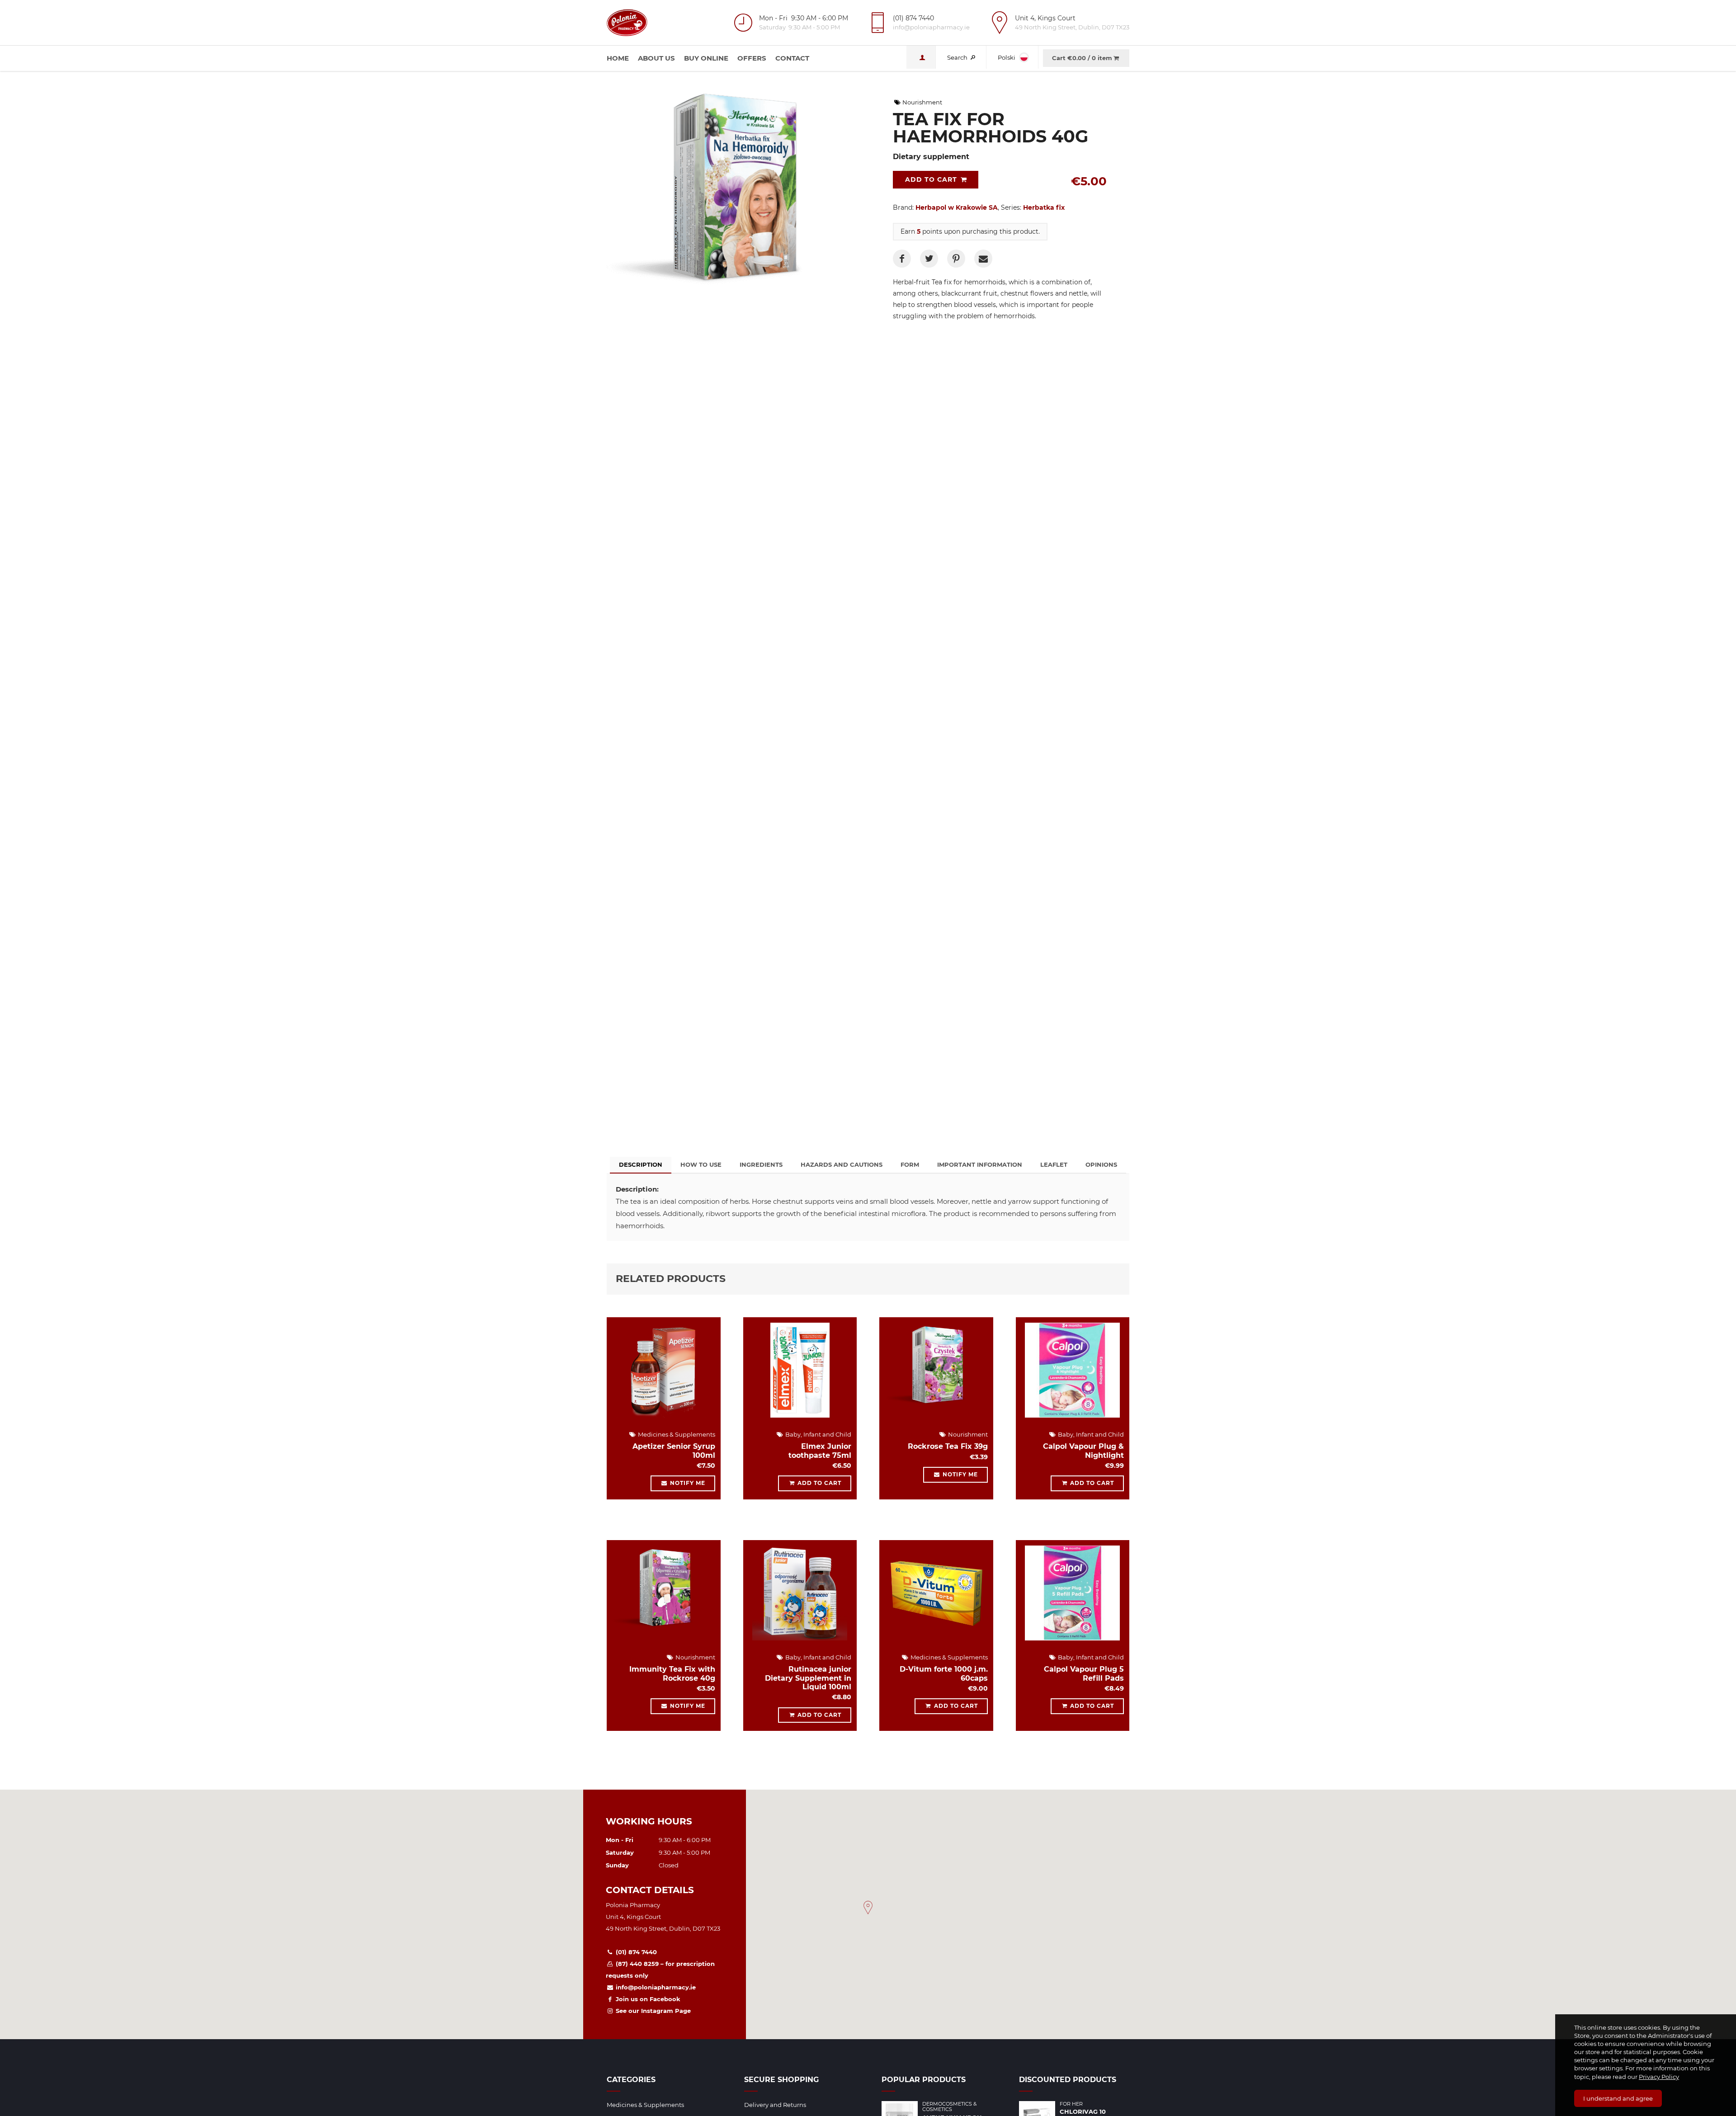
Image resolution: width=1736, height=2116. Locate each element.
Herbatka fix (1044, 207)
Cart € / (1082, 58)
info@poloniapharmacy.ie (655, 1987)
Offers (752, 58)
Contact (792, 58)
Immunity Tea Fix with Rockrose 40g (672, 1673)
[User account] (921, 57)
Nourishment (922, 102)
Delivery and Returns (775, 2105)
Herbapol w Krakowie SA (957, 207)
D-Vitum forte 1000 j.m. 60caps (944, 1673)
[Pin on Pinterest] (956, 259)
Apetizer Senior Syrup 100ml (674, 1451)
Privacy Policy (1659, 2077)
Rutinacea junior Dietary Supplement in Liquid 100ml (808, 1678)
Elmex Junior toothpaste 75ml (820, 1451)
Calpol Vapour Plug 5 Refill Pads (1084, 1673)
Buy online (706, 58)
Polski (1007, 57)
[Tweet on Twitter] (929, 259)
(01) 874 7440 (635, 1952)
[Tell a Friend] (983, 259)
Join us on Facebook (647, 1999)
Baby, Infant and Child (818, 1434)
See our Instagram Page (652, 2011)
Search (958, 57)
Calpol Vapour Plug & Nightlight (1083, 1451)
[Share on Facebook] (902, 259)
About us (656, 58)
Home (618, 58)
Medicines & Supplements (676, 1434)
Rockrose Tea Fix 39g (948, 1446)
